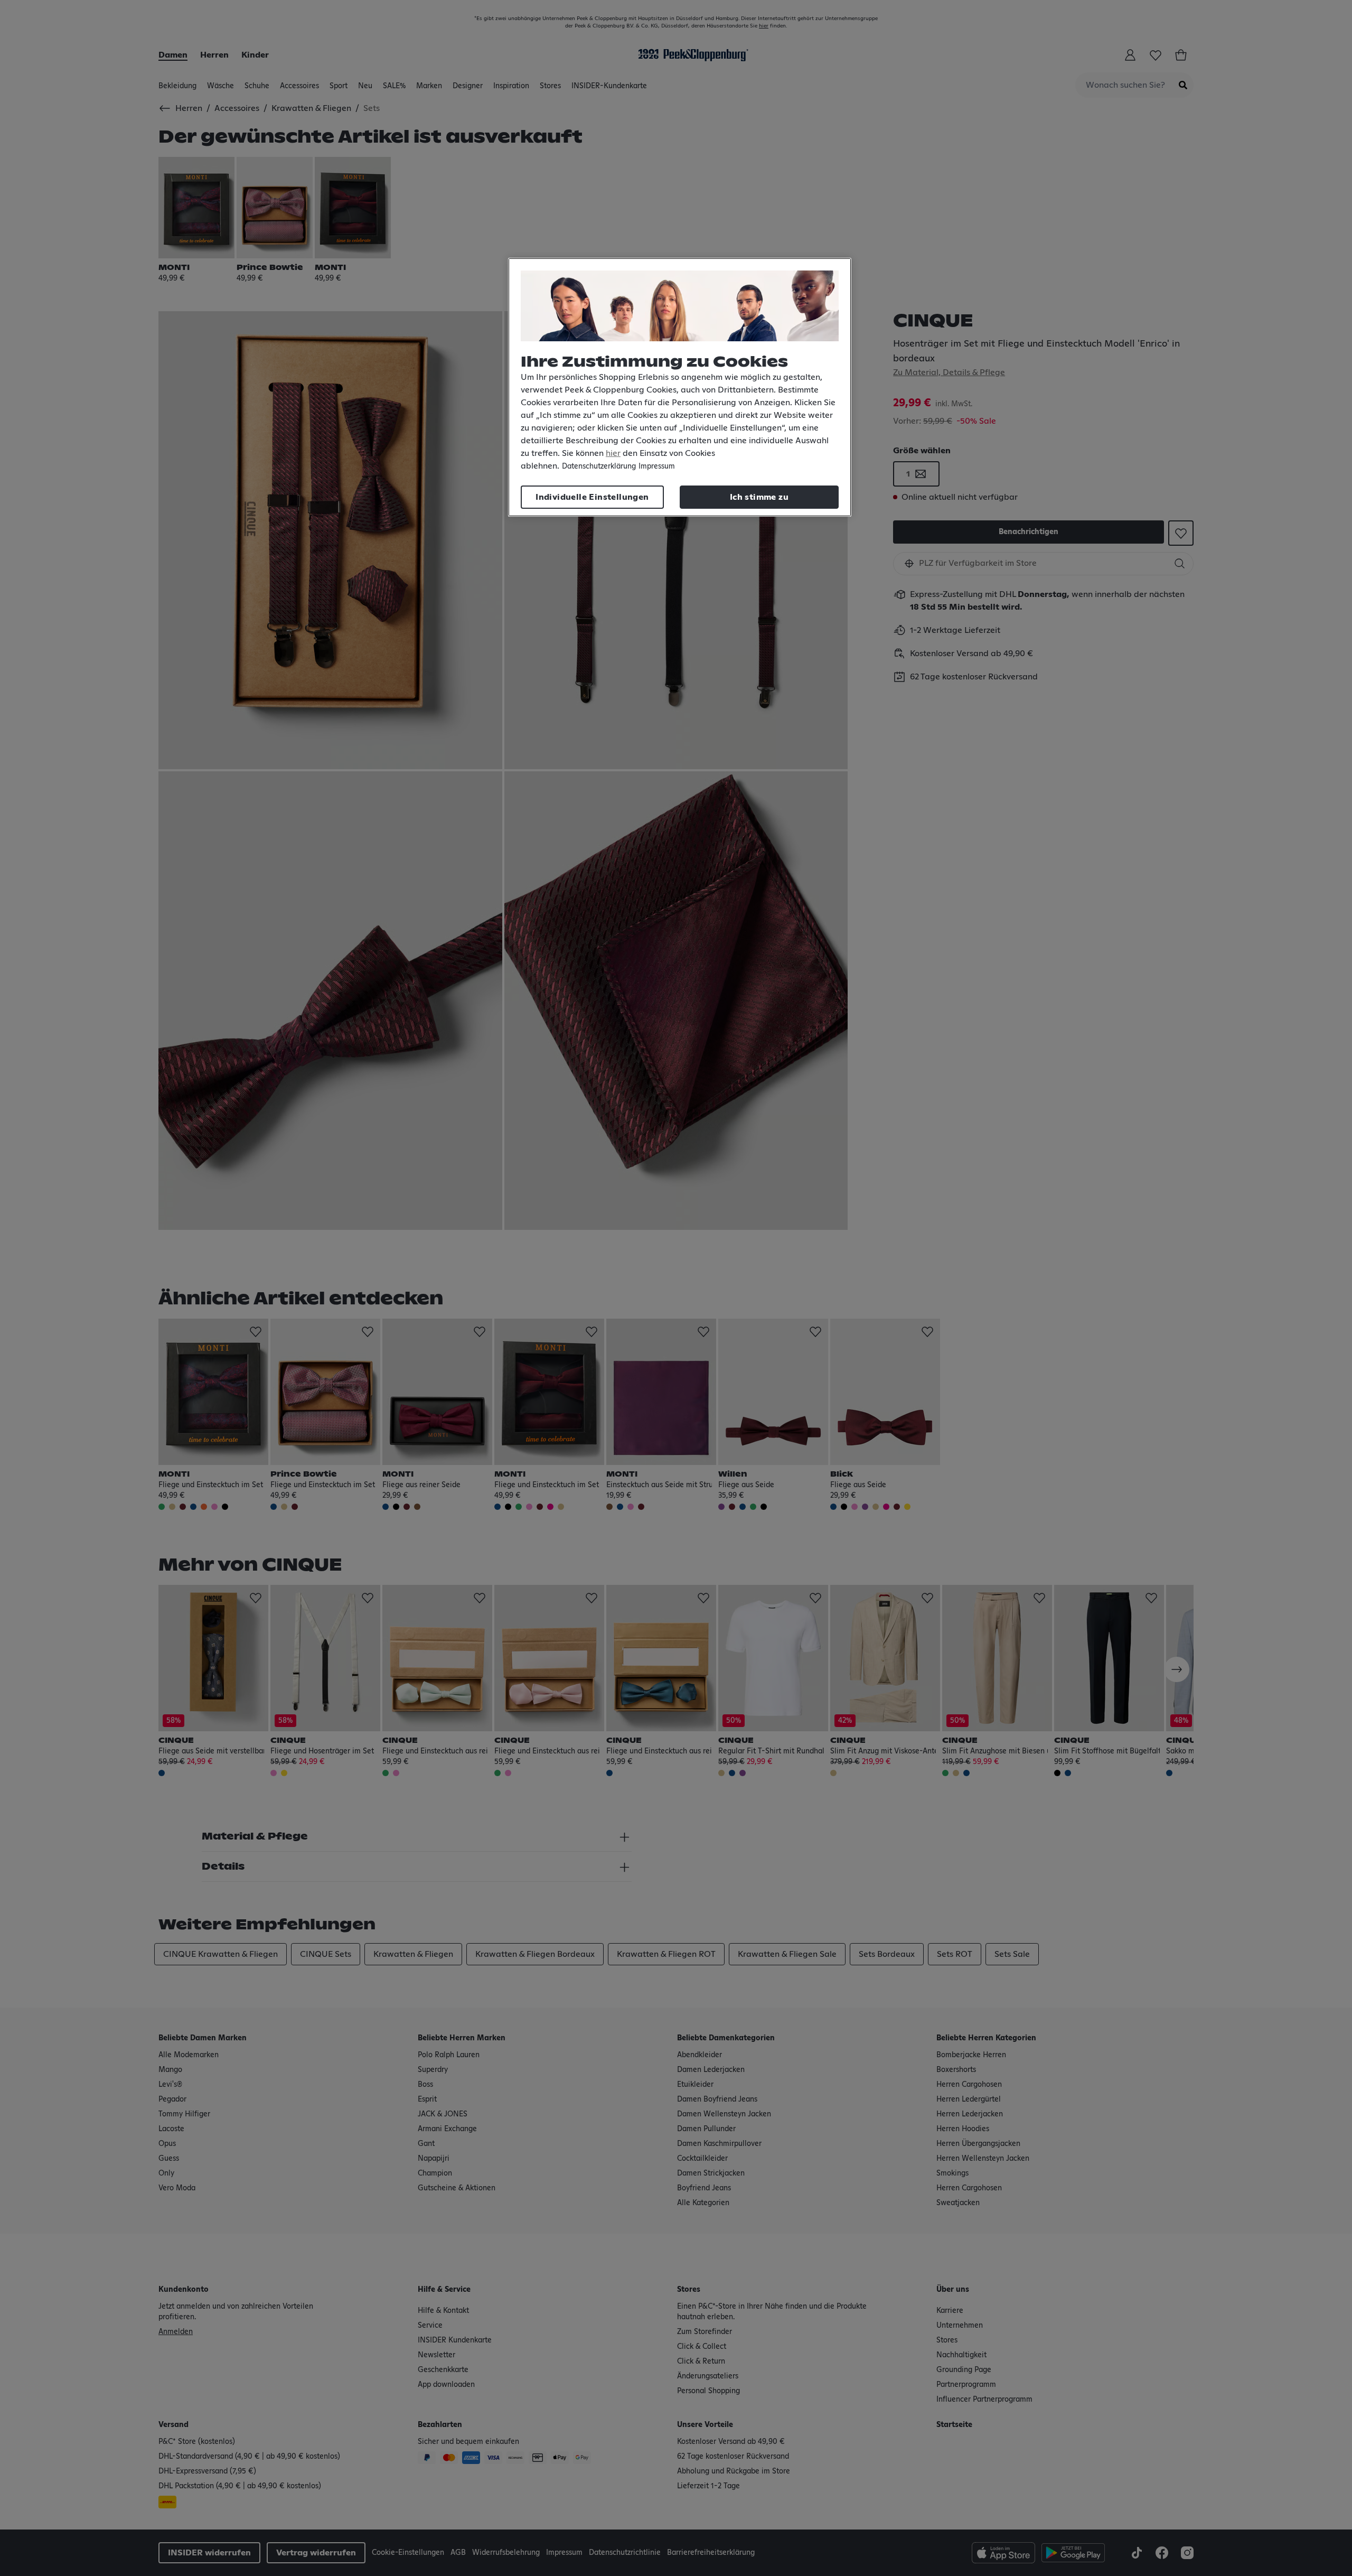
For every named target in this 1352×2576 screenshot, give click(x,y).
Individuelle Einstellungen (592, 497)
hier (613, 453)
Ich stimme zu (759, 497)
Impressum (657, 466)
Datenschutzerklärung (599, 466)
